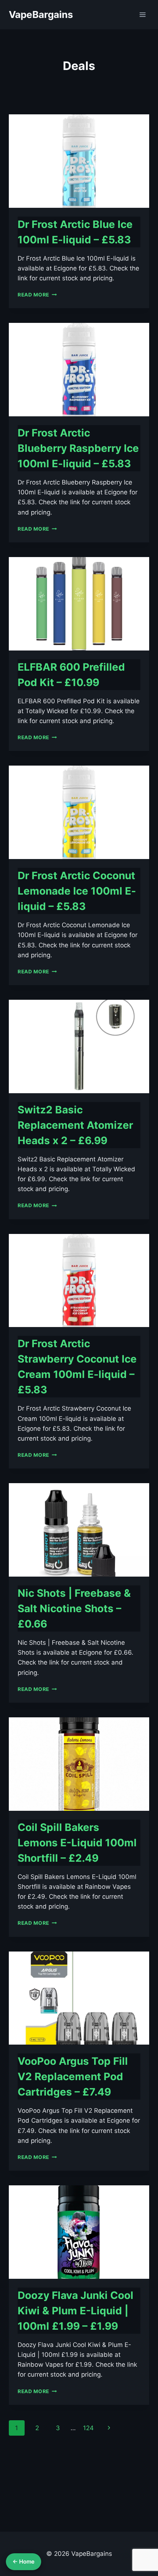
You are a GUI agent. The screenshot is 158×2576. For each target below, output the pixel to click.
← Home (24, 2562)
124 (88, 2428)
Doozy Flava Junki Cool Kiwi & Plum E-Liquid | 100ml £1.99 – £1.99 (76, 2311)
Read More (37, 295)
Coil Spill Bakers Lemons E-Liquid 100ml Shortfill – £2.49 (77, 1843)
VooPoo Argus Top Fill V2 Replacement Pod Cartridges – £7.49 (73, 2076)
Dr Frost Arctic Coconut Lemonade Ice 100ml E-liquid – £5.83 (77, 891)
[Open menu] (142, 14)
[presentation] (79, 161)
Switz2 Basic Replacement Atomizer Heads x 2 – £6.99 (75, 1125)
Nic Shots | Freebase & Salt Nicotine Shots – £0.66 (74, 1608)
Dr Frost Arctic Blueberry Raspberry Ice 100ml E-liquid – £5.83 (78, 448)
